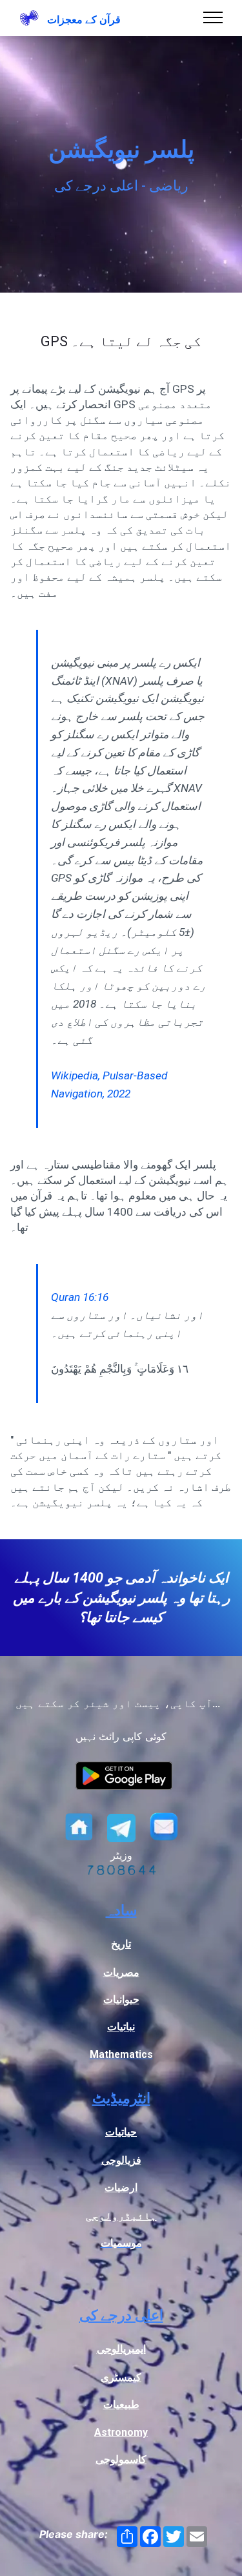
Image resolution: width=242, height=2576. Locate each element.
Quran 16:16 (80, 1297)
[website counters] (121, 1871)
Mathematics (121, 2054)
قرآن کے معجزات (84, 20)
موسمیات (121, 2243)
